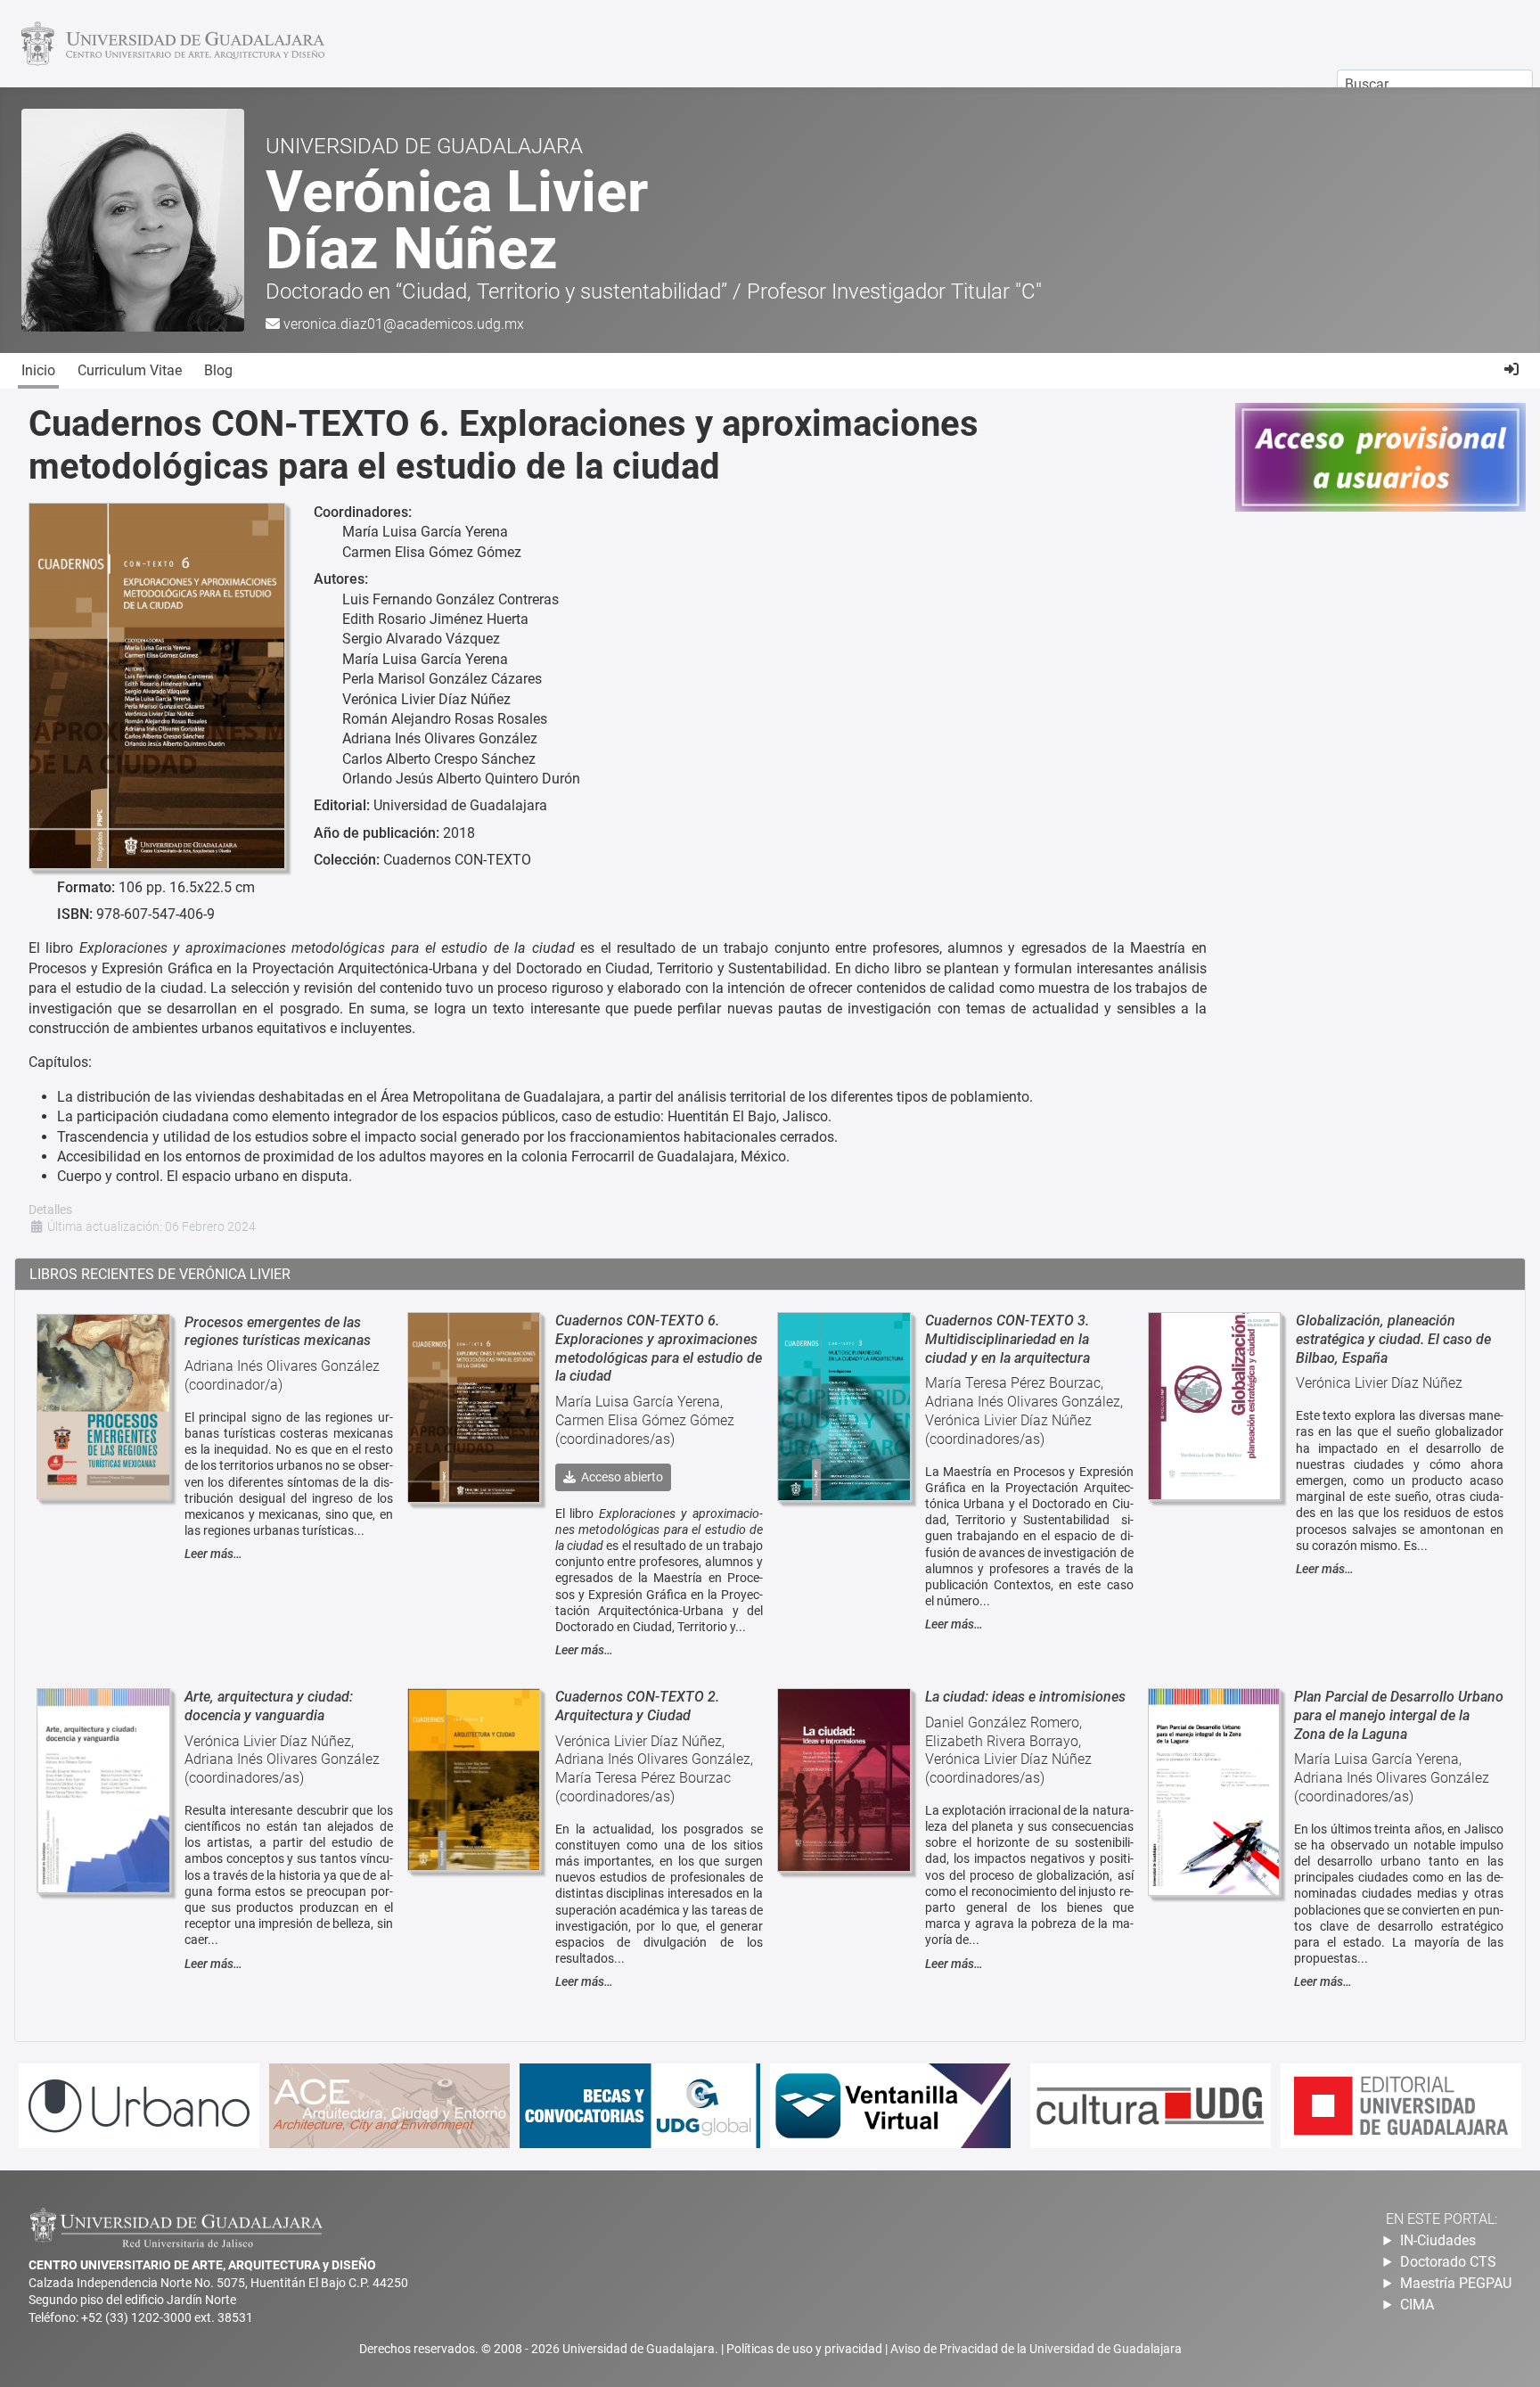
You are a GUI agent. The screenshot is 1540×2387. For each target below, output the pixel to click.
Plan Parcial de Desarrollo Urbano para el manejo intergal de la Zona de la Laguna (1399, 1715)
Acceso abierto (619, 1477)
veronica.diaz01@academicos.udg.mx (404, 324)
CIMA (1417, 2305)
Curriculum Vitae (130, 370)
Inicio (38, 370)
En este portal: (1442, 2219)
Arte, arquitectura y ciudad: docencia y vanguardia (269, 1706)
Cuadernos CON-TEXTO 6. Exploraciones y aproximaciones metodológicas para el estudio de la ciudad (659, 1348)
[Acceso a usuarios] (1511, 369)
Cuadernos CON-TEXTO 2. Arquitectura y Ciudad (637, 1706)
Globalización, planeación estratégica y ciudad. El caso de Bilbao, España (1393, 1339)
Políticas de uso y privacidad (806, 2349)
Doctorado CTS (1448, 2262)
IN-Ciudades (1438, 2240)
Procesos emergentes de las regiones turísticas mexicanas (278, 1332)
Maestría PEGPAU (1456, 2283)
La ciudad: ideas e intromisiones (1025, 1697)
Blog (218, 370)
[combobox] (1435, 85)
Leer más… (213, 1554)
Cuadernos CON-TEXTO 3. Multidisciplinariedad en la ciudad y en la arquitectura (1008, 1339)
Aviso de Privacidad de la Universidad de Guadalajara (1036, 2349)
